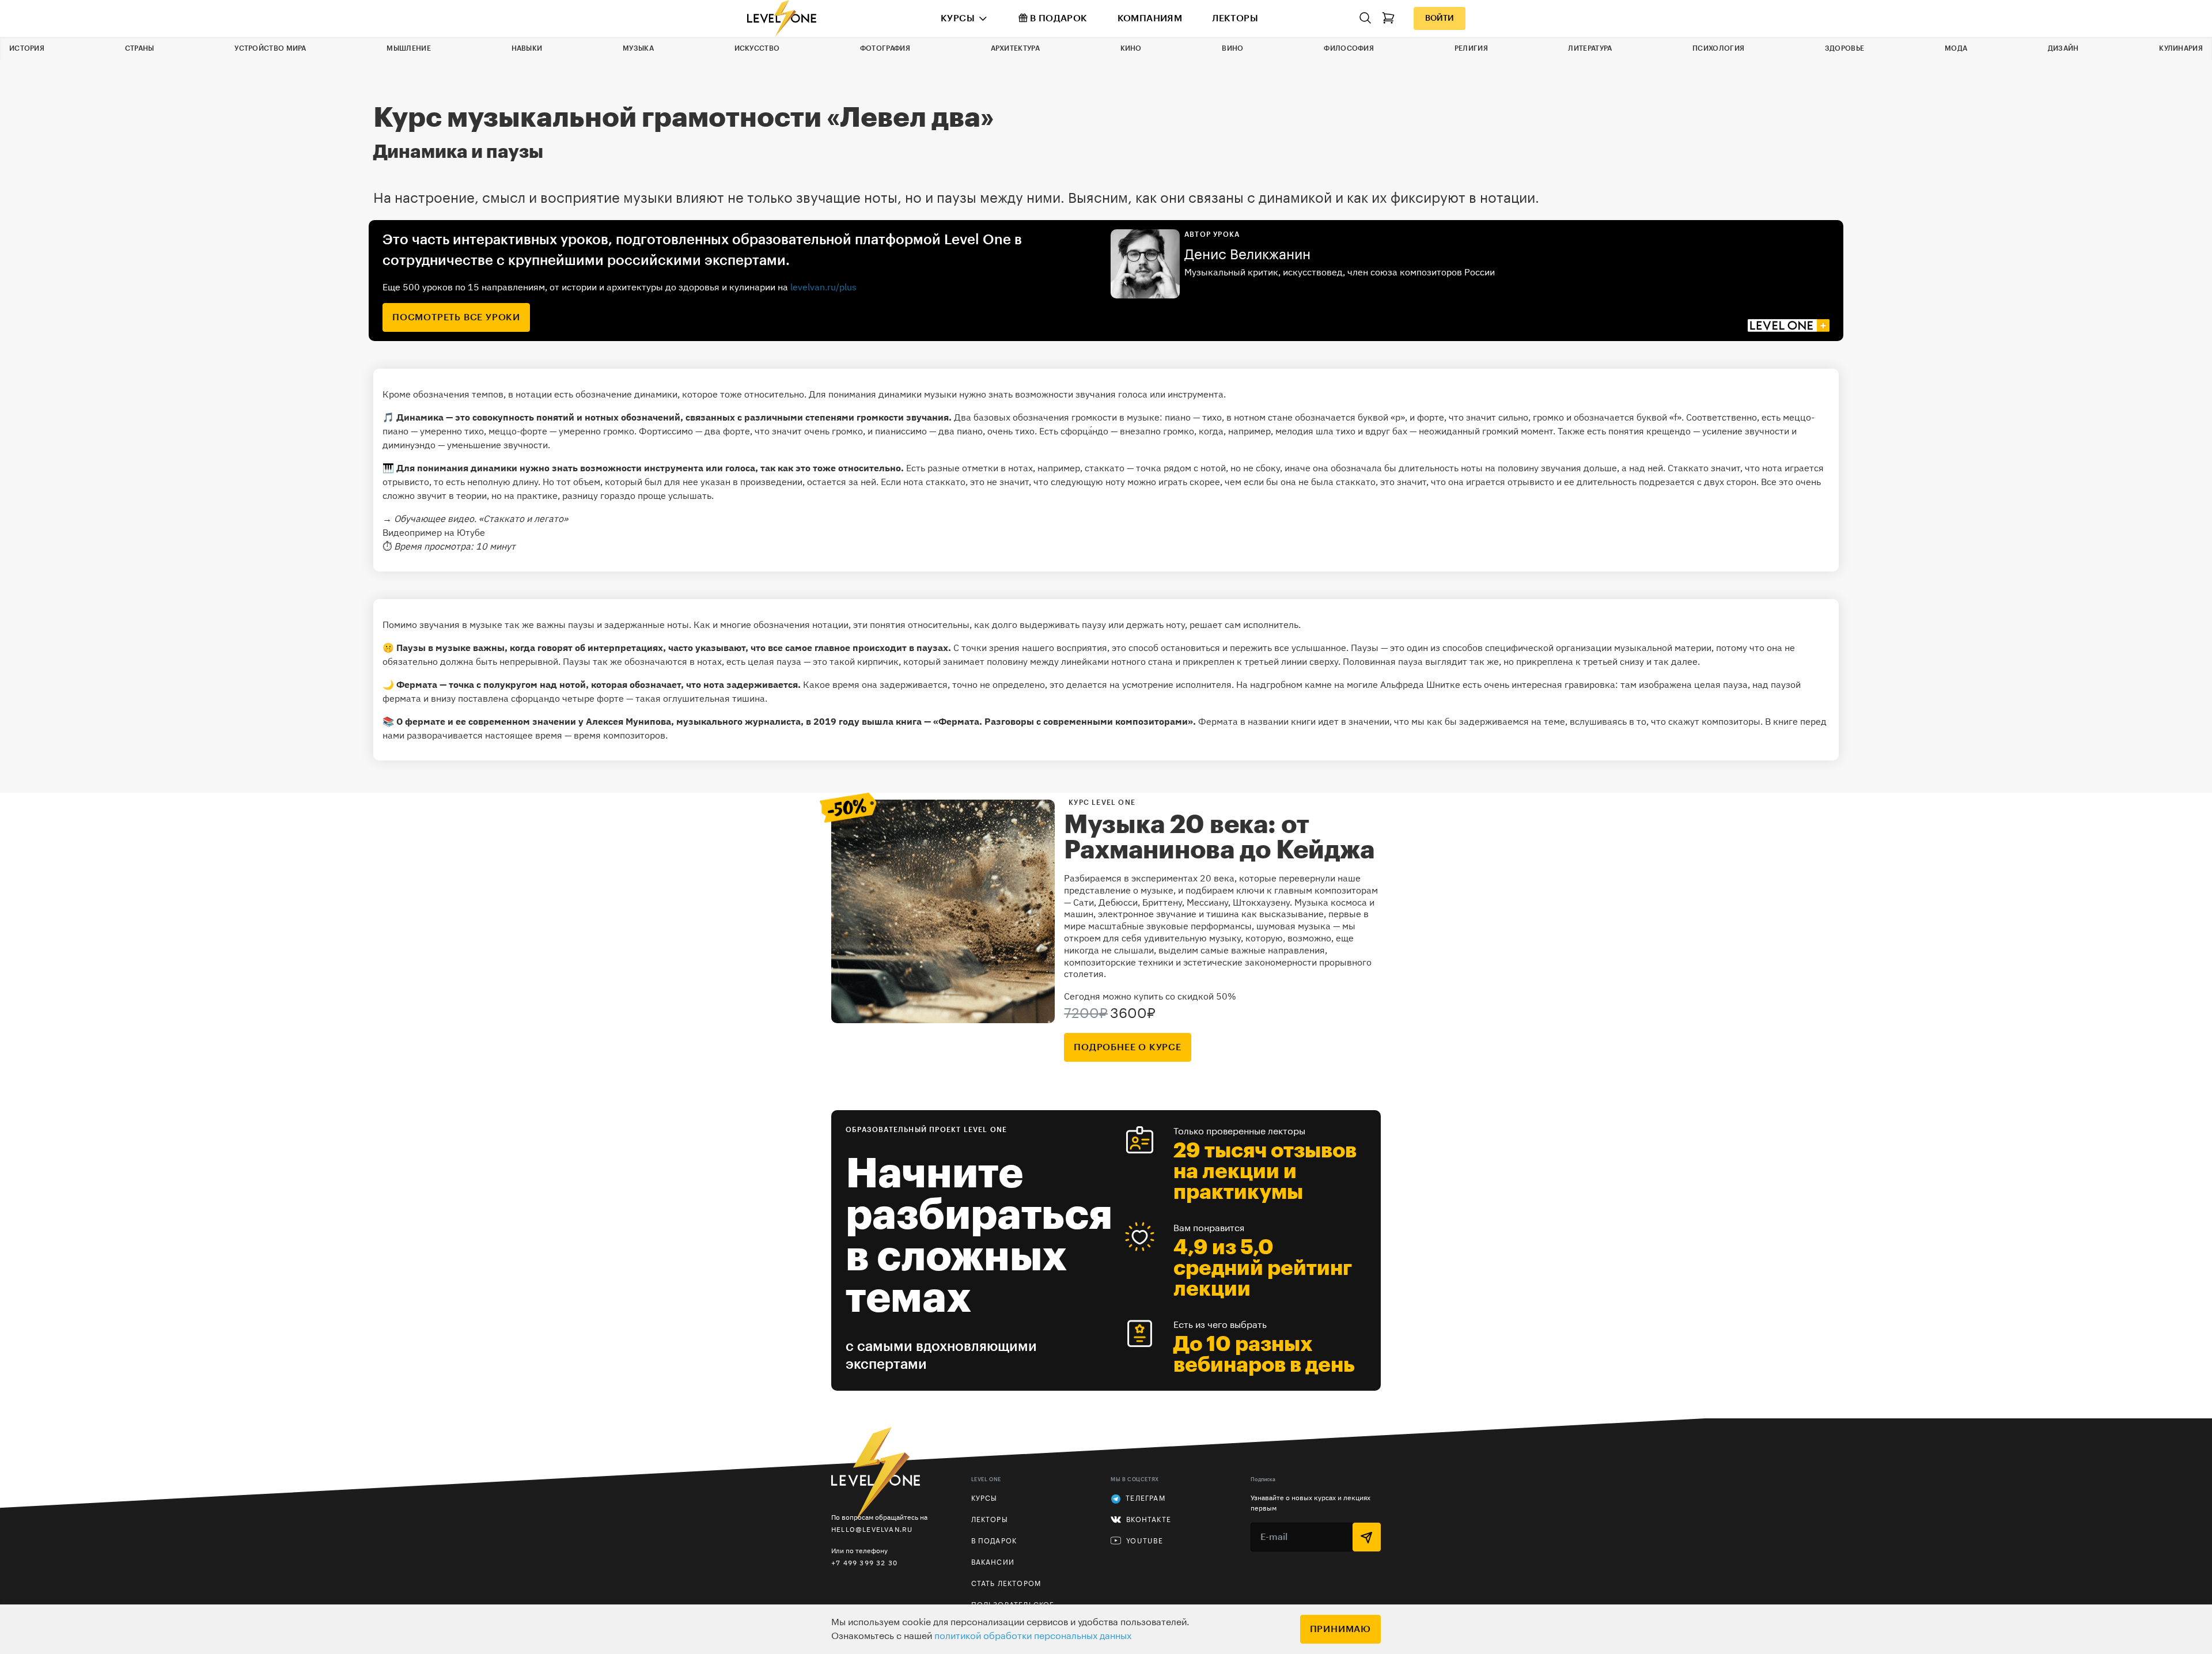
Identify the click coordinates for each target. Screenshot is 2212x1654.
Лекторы (1235, 18)
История (27, 48)
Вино (1232, 48)
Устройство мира (270, 48)
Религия (1471, 48)
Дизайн (2063, 48)
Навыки (527, 48)
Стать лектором (1006, 1584)
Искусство (757, 48)
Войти (1440, 18)
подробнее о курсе (1128, 1047)
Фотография (885, 48)
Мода (1956, 48)
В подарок (1059, 18)
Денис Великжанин (1247, 255)
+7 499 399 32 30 (864, 1563)
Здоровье (1844, 48)
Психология (1718, 48)
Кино (1131, 48)
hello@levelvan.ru (872, 1529)
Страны (140, 48)
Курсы (958, 18)
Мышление (408, 48)
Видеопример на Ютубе (434, 532)
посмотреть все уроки (456, 317)
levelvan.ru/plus (823, 287)
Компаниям (1150, 18)
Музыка (638, 48)
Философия (1349, 48)
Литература (1590, 48)
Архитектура (1015, 48)
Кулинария (2181, 48)
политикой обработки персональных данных (1033, 1636)
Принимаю (1340, 1629)
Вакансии (993, 1562)
